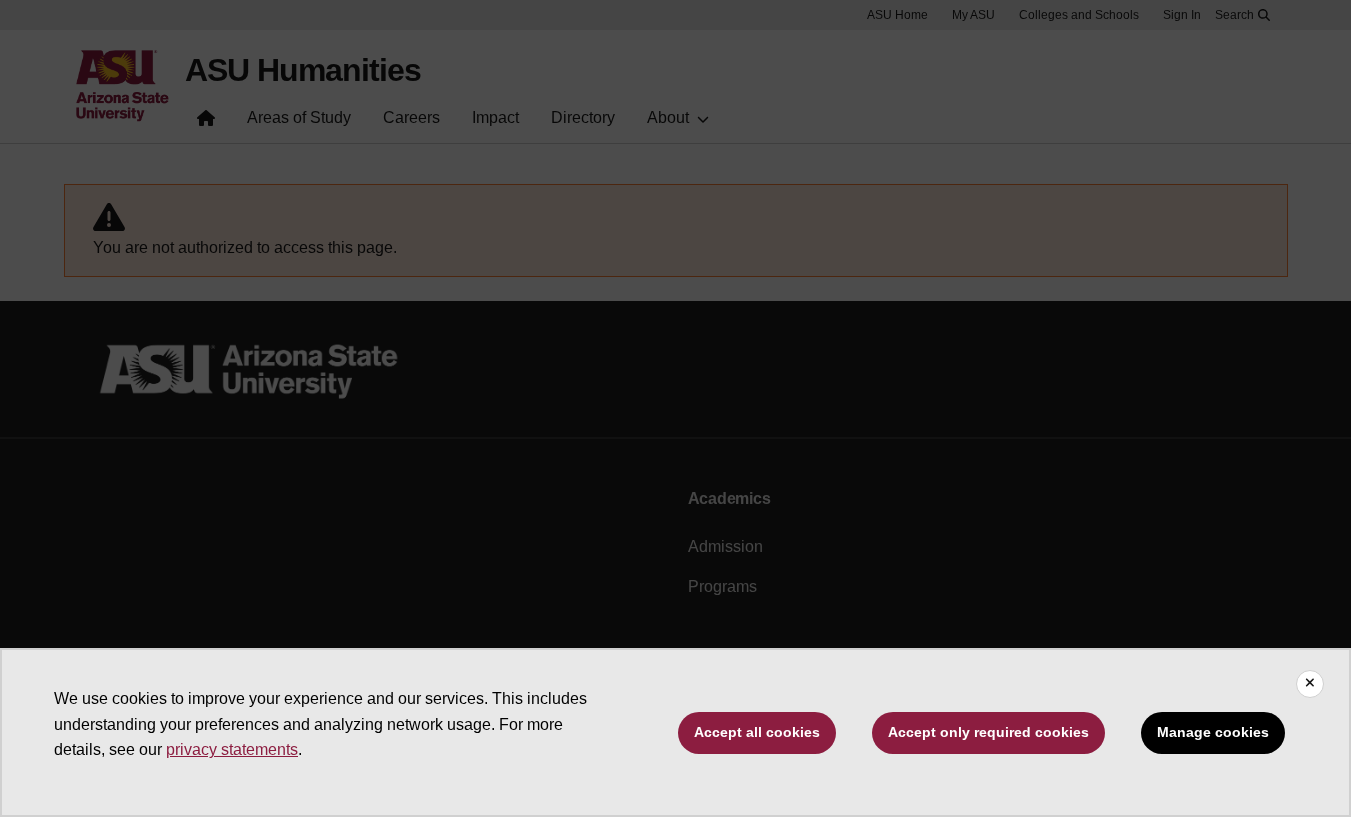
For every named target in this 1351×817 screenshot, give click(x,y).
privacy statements (232, 749)
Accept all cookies (757, 732)
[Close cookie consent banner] (1310, 684)
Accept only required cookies (988, 732)
